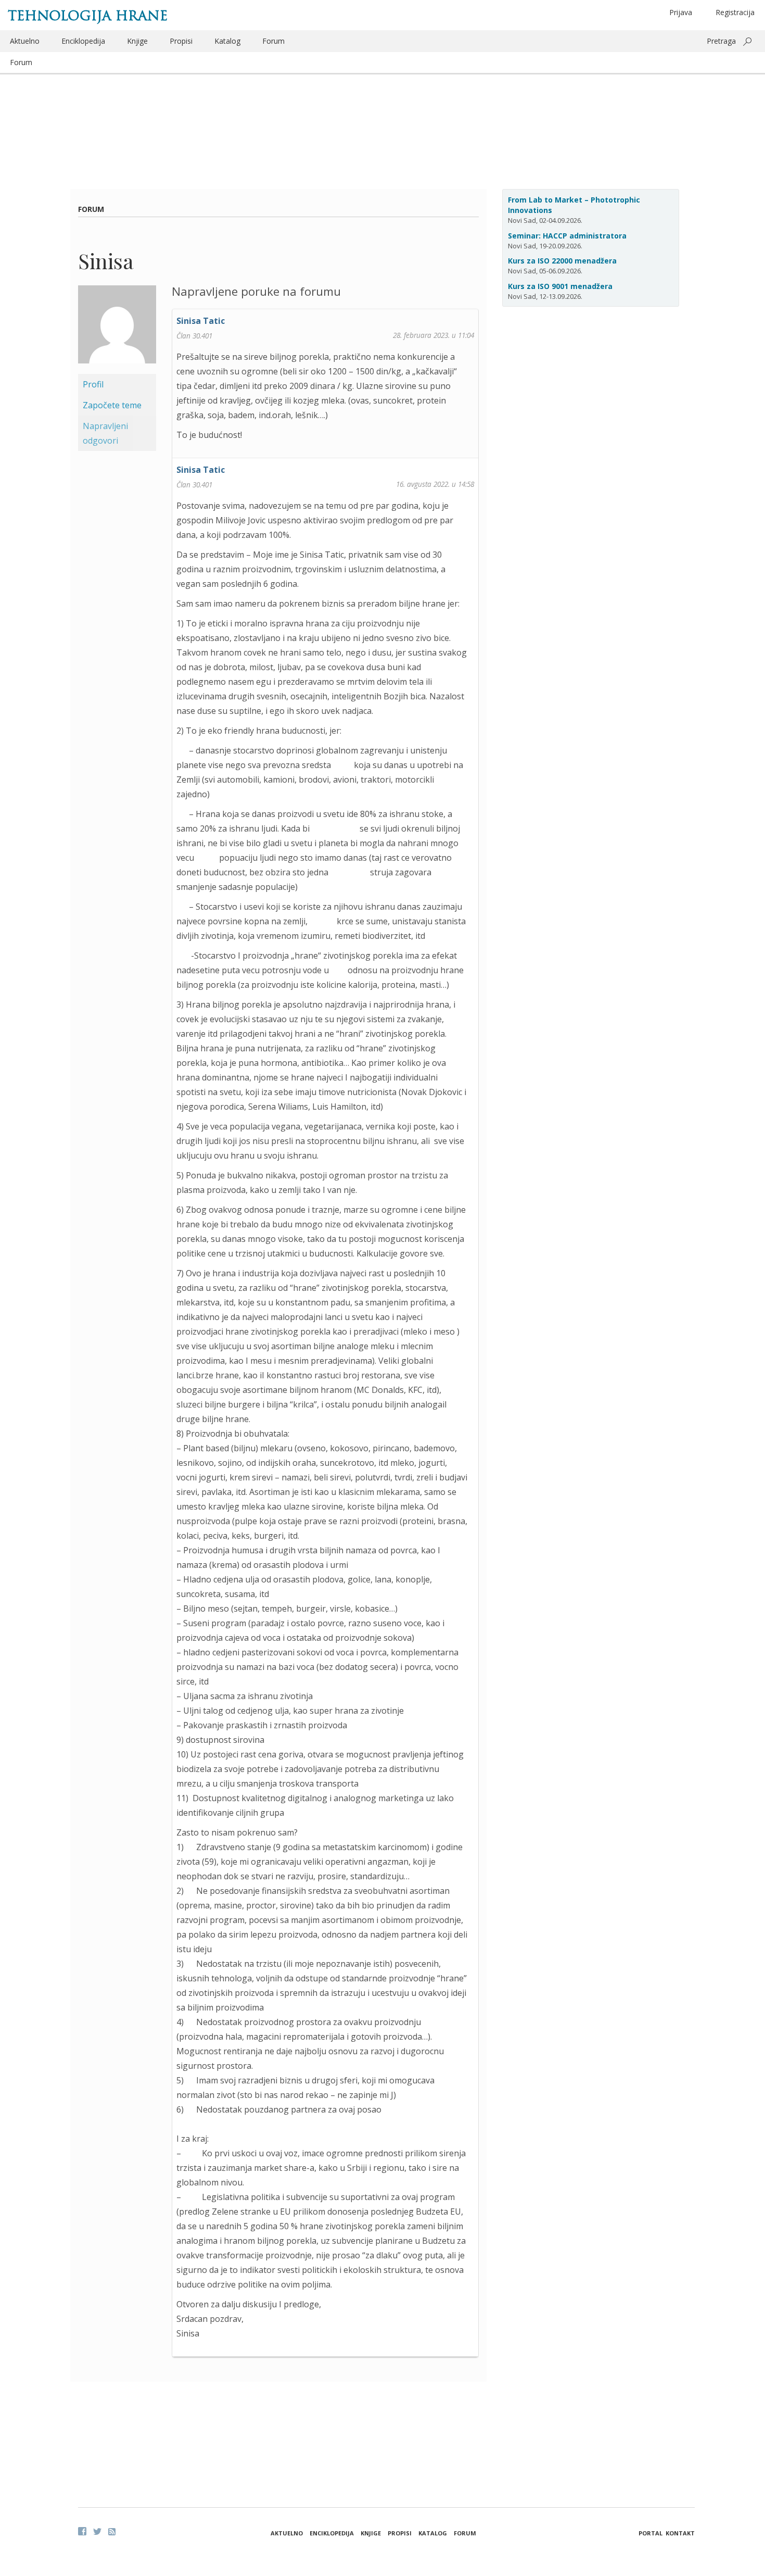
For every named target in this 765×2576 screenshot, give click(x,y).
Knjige (137, 41)
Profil (93, 384)
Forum (273, 41)
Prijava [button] (681, 12)
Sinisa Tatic (201, 321)
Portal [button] (651, 2533)
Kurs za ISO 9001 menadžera (560, 286)
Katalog (227, 41)
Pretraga (721, 41)
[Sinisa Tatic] (117, 329)
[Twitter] (97, 2531)
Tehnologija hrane (88, 16)
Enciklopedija (83, 41)
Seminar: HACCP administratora (567, 236)
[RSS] (112, 2532)
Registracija (735, 12)
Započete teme (112, 405)
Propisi (181, 41)
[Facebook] (82, 2531)
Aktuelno (25, 41)
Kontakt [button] (680, 2533)
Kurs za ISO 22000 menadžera (562, 261)
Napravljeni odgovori (105, 433)
